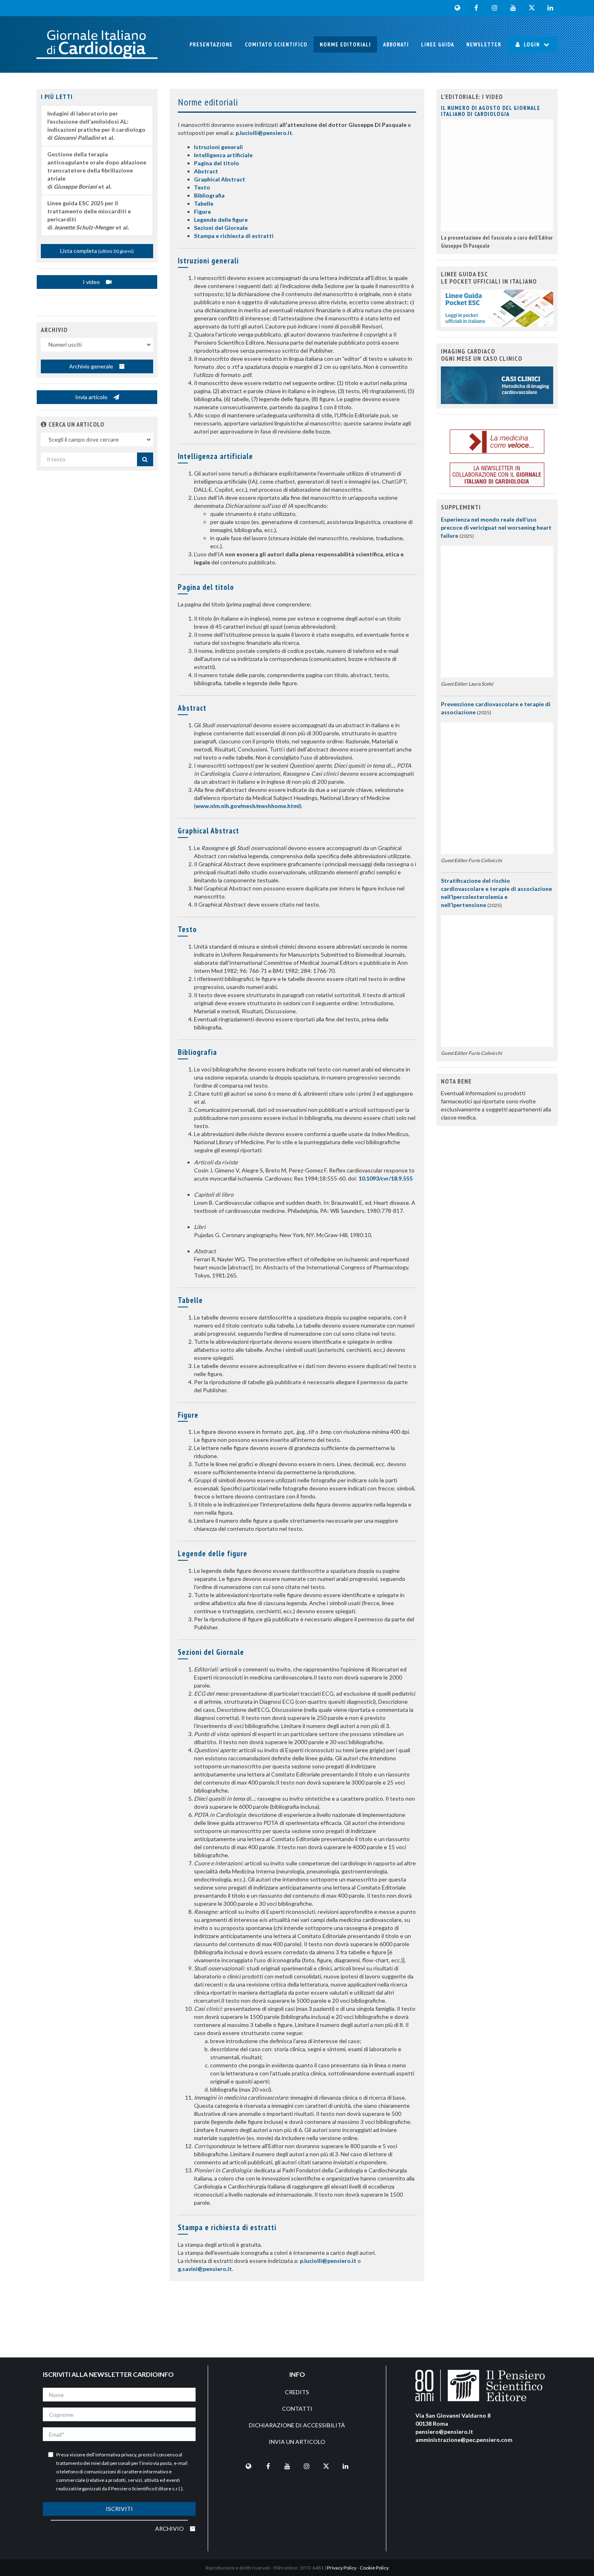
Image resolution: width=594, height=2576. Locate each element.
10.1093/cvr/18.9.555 (385, 1178)
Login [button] (532, 44)
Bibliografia (209, 195)
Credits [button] (297, 2392)
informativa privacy (116, 2455)
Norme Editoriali (345, 44)
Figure (202, 212)
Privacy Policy (342, 2568)
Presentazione (211, 44)
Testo (202, 187)
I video (92, 282)
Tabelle (204, 203)
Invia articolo (92, 397)
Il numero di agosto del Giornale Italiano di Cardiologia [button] (491, 111)
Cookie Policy (374, 2568)
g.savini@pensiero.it (205, 2269)
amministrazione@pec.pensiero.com (464, 2440)
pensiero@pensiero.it (444, 2432)
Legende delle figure (221, 220)
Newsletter (484, 44)
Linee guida (438, 44)
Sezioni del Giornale (221, 228)
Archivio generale (92, 366)
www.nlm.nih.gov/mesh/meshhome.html (248, 806)
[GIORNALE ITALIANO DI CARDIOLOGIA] (97, 44)
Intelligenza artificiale (223, 155)
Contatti (297, 2409)
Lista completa (97, 251)
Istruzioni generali (218, 147)
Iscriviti (119, 2509)
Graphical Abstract (220, 179)
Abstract (206, 171)
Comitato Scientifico (276, 44)
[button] (44, 424)
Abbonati (396, 44)
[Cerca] (145, 459)
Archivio (170, 2529)
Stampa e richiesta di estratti (234, 236)
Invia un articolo (297, 2442)
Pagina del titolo (217, 163)
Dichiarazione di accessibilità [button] (297, 2425)
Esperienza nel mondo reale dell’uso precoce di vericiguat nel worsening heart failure (496, 527)
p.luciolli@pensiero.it (264, 133)
